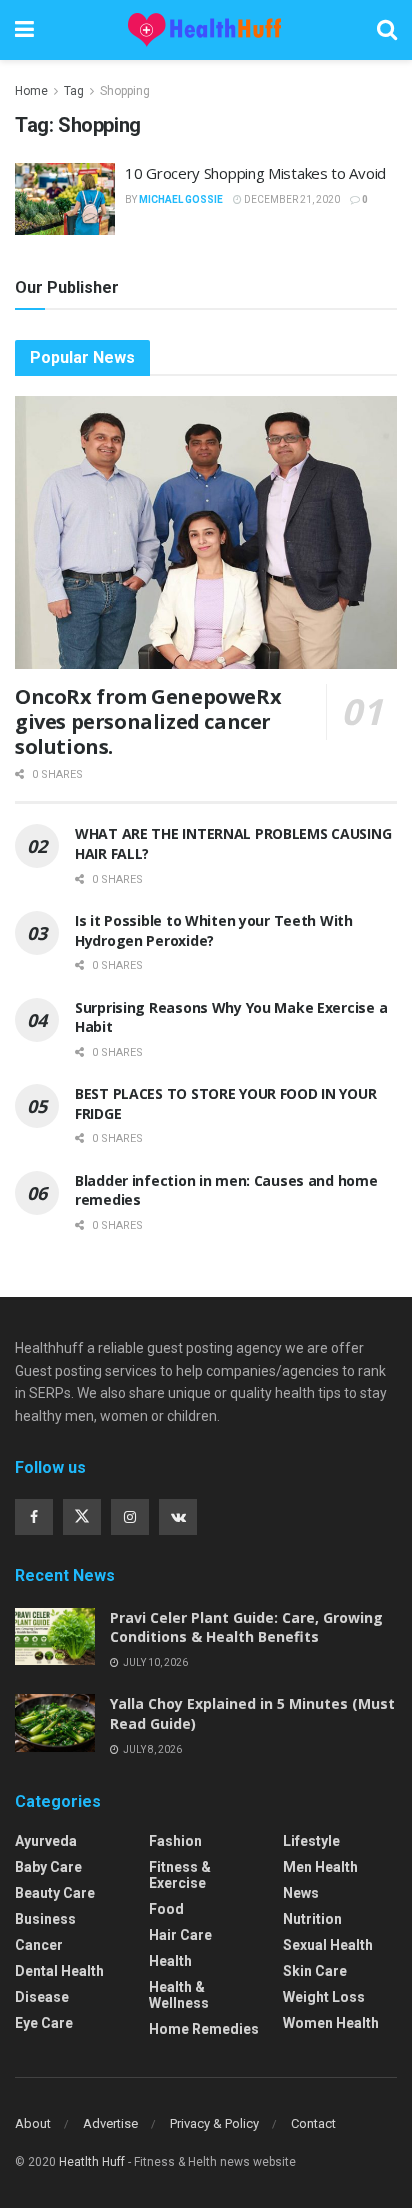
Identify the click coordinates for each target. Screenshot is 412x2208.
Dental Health (59, 1971)
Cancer (39, 1945)
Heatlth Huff (92, 2162)
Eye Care (44, 2023)
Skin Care (315, 1971)
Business (45, 1919)
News (301, 1893)
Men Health (320, 1867)
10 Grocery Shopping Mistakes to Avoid (255, 173)
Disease (42, 1997)
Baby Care (48, 1867)
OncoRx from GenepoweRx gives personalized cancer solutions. (148, 721)
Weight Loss (324, 1997)
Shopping (125, 91)
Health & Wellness (179, 1995)
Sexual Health (328, 1945)
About (33, 2123)
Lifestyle (311, 1841)
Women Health (331, 2023)
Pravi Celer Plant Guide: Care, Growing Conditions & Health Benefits (246, 1627)
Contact (313, 2123)
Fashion (175, 1841)
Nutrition (312, 1919)
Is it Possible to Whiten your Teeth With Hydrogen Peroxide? (214, 930)
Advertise (110, 2123)
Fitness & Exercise (180, 1875)
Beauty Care (55, 1893)
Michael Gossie (181, 199)
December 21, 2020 (291, 199)
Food (166, 1909)
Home (31, 91)
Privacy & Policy (214, 2123)
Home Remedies (204, 2029)
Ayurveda (46, 1841)
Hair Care (180, 1935)
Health (170, 1961)
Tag (74, 91)
